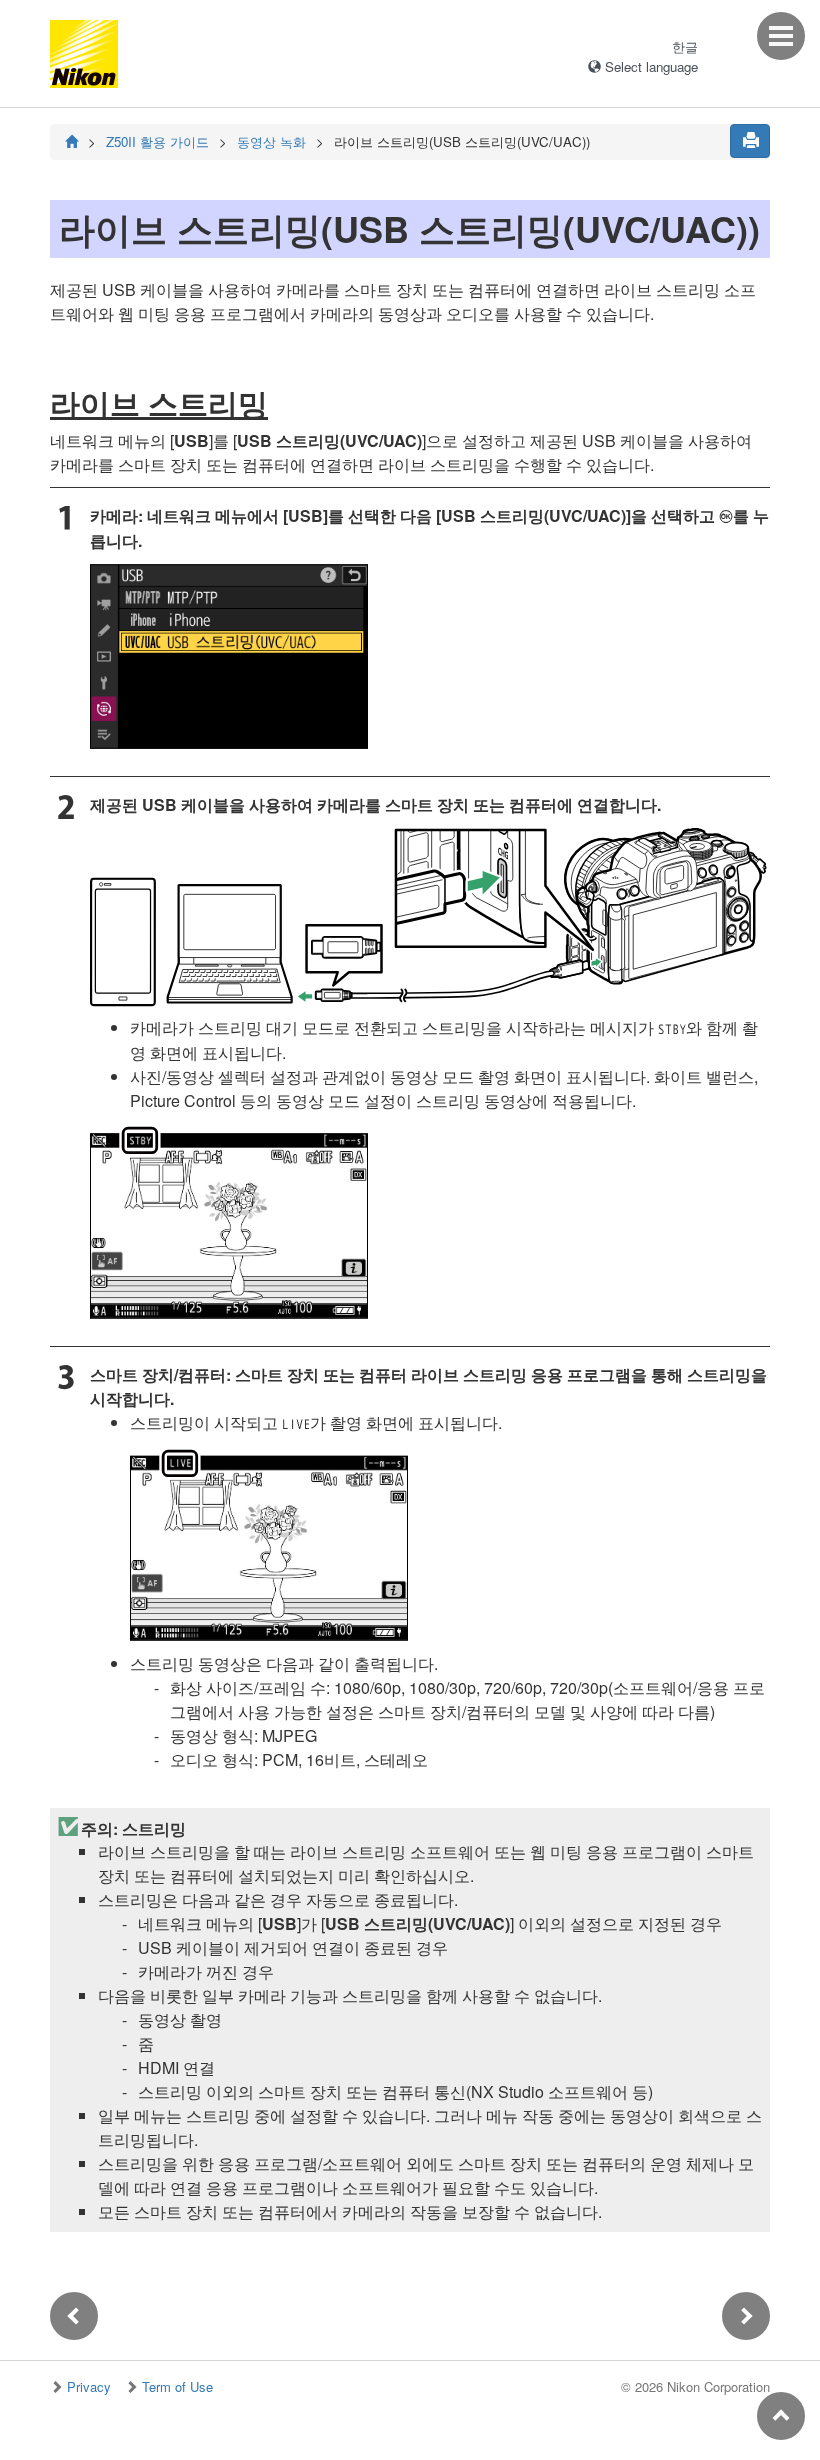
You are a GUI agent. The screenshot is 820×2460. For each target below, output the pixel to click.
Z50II (157, 141)
